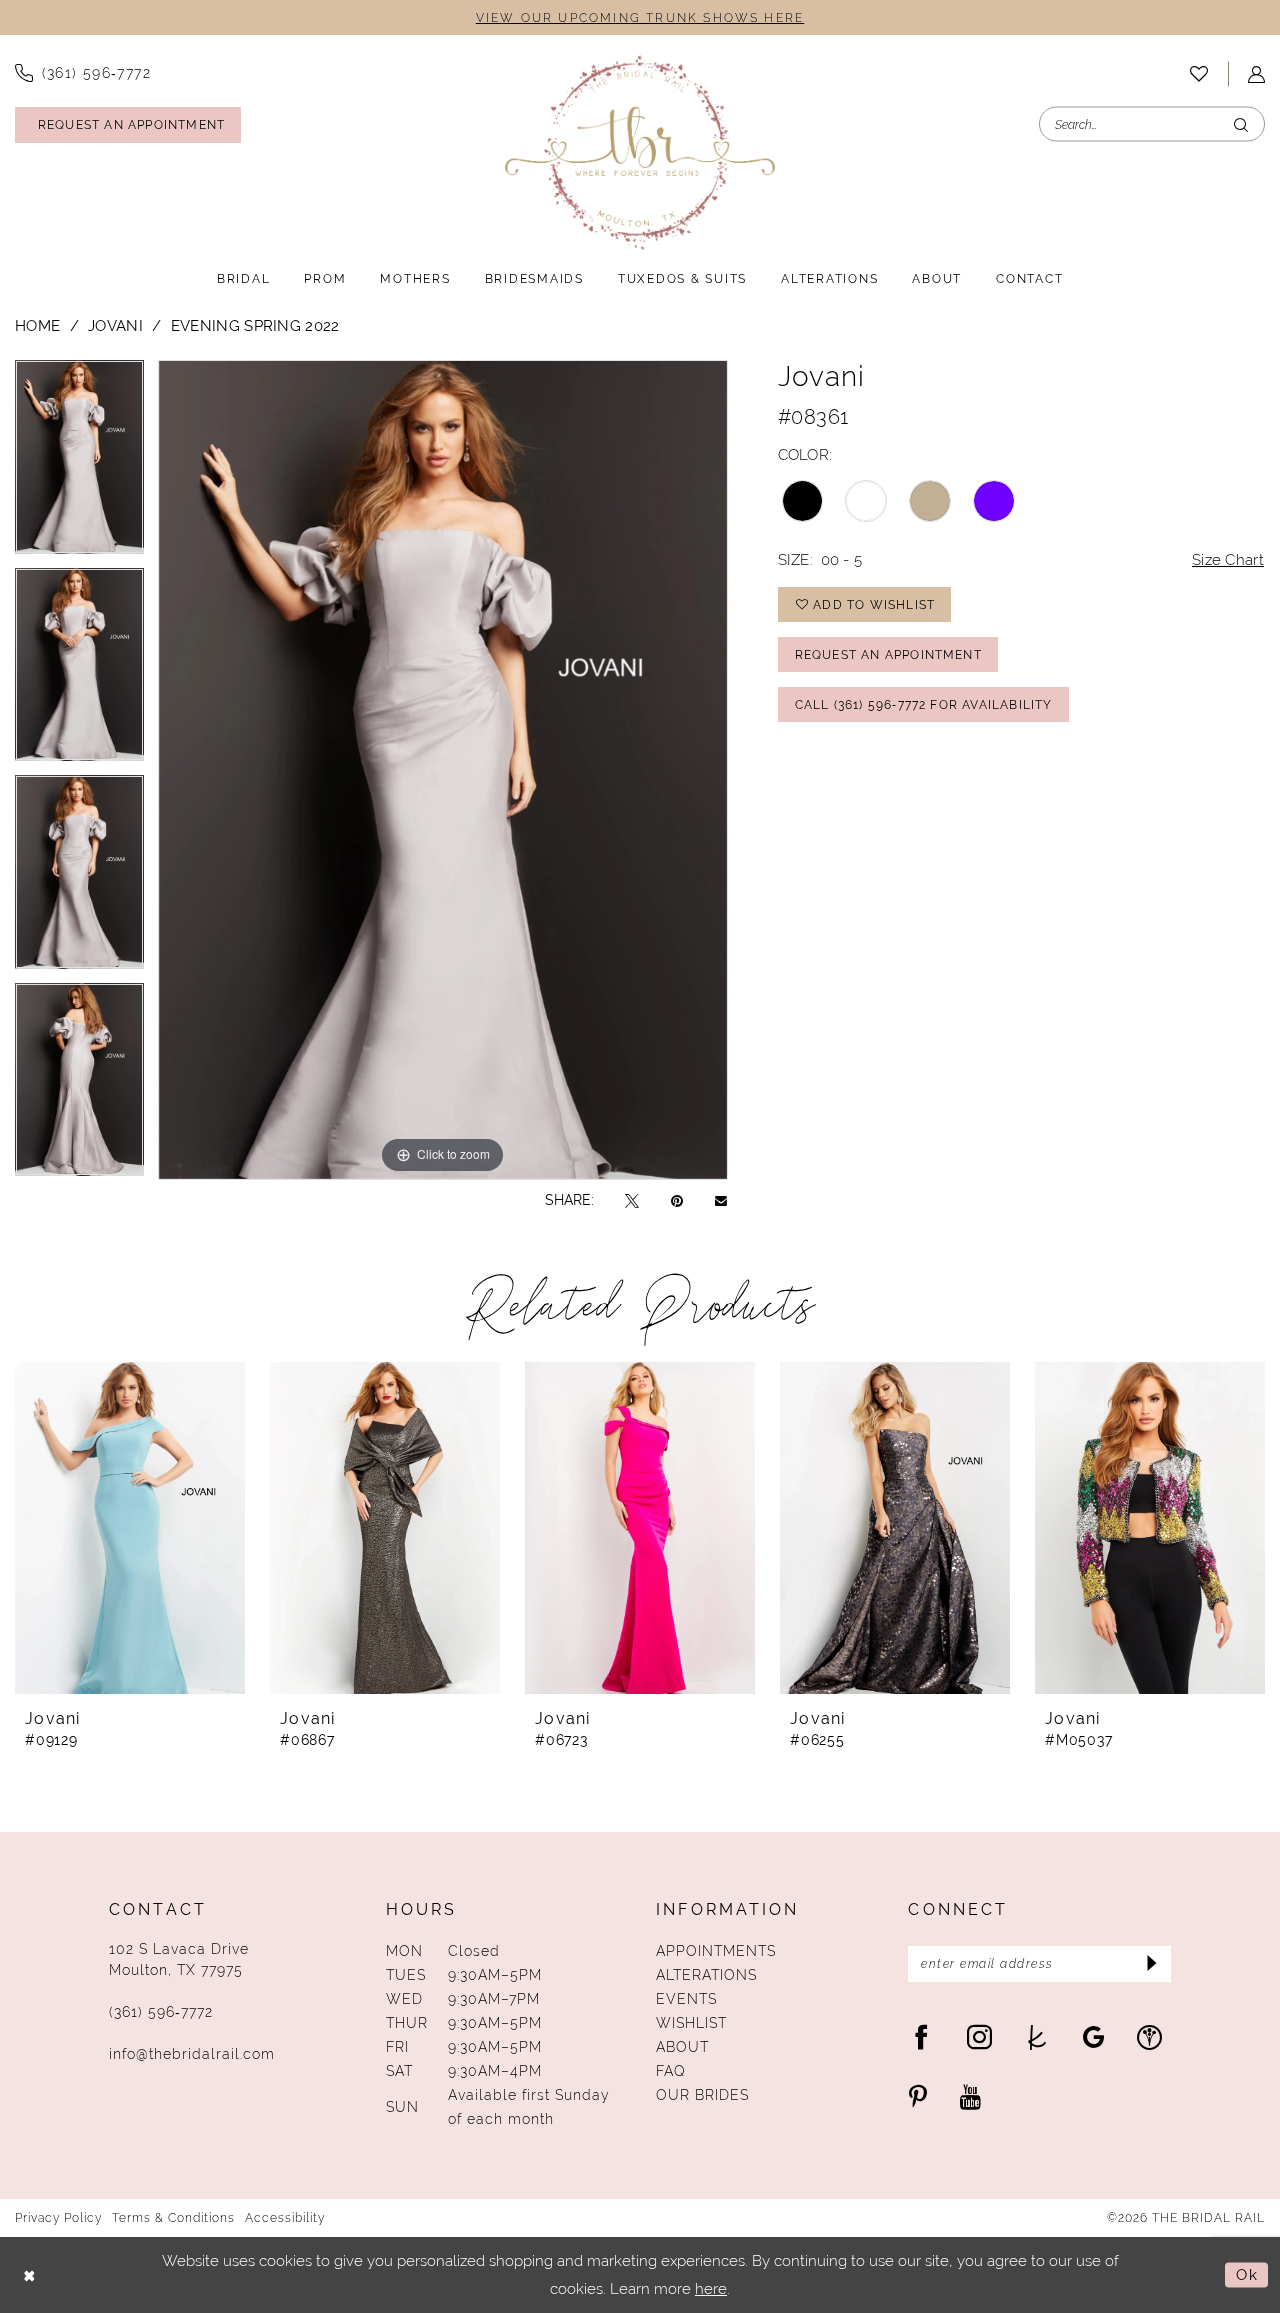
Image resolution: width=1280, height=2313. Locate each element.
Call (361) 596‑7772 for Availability (924, 705)
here (711, 2288)
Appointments (716, 1951)
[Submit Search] (1241, 124)
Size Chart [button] (1228, 559)
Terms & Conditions (173, 2218)
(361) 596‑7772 (161, 2012)
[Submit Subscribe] (1149, 1964)
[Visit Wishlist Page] (1199, 74)
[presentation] (130, 1528)
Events (686, 1999)
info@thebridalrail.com (192, 2054)
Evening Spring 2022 (255, 325)
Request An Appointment (888, 655)
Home (37, 325)
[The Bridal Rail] (640, 152)
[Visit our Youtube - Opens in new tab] (970, 2096)
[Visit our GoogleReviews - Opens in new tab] (1093, 2036)
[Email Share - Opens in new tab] (721, 1200)
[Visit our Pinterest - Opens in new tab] (918, 2096)
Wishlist (691, 2023)
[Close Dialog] (30, 2275)
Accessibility (285, 2218)
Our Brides (702, 2095)
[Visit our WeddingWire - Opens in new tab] (1149, 2036)
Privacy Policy (58, 2218)
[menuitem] (1199, 74)
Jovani (115, 325)
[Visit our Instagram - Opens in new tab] (979, 2036)
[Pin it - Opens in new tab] (677, 1200)
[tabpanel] (79, 464)
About (682, 2047)
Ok (1247, 2274)
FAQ (671, 2071)
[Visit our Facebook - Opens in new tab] (921, 2036)
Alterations (706, 1975)
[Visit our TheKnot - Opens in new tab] (1037, 2036)
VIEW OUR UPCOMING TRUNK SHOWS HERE (640, 18)
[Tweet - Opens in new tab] (632, 1200)
